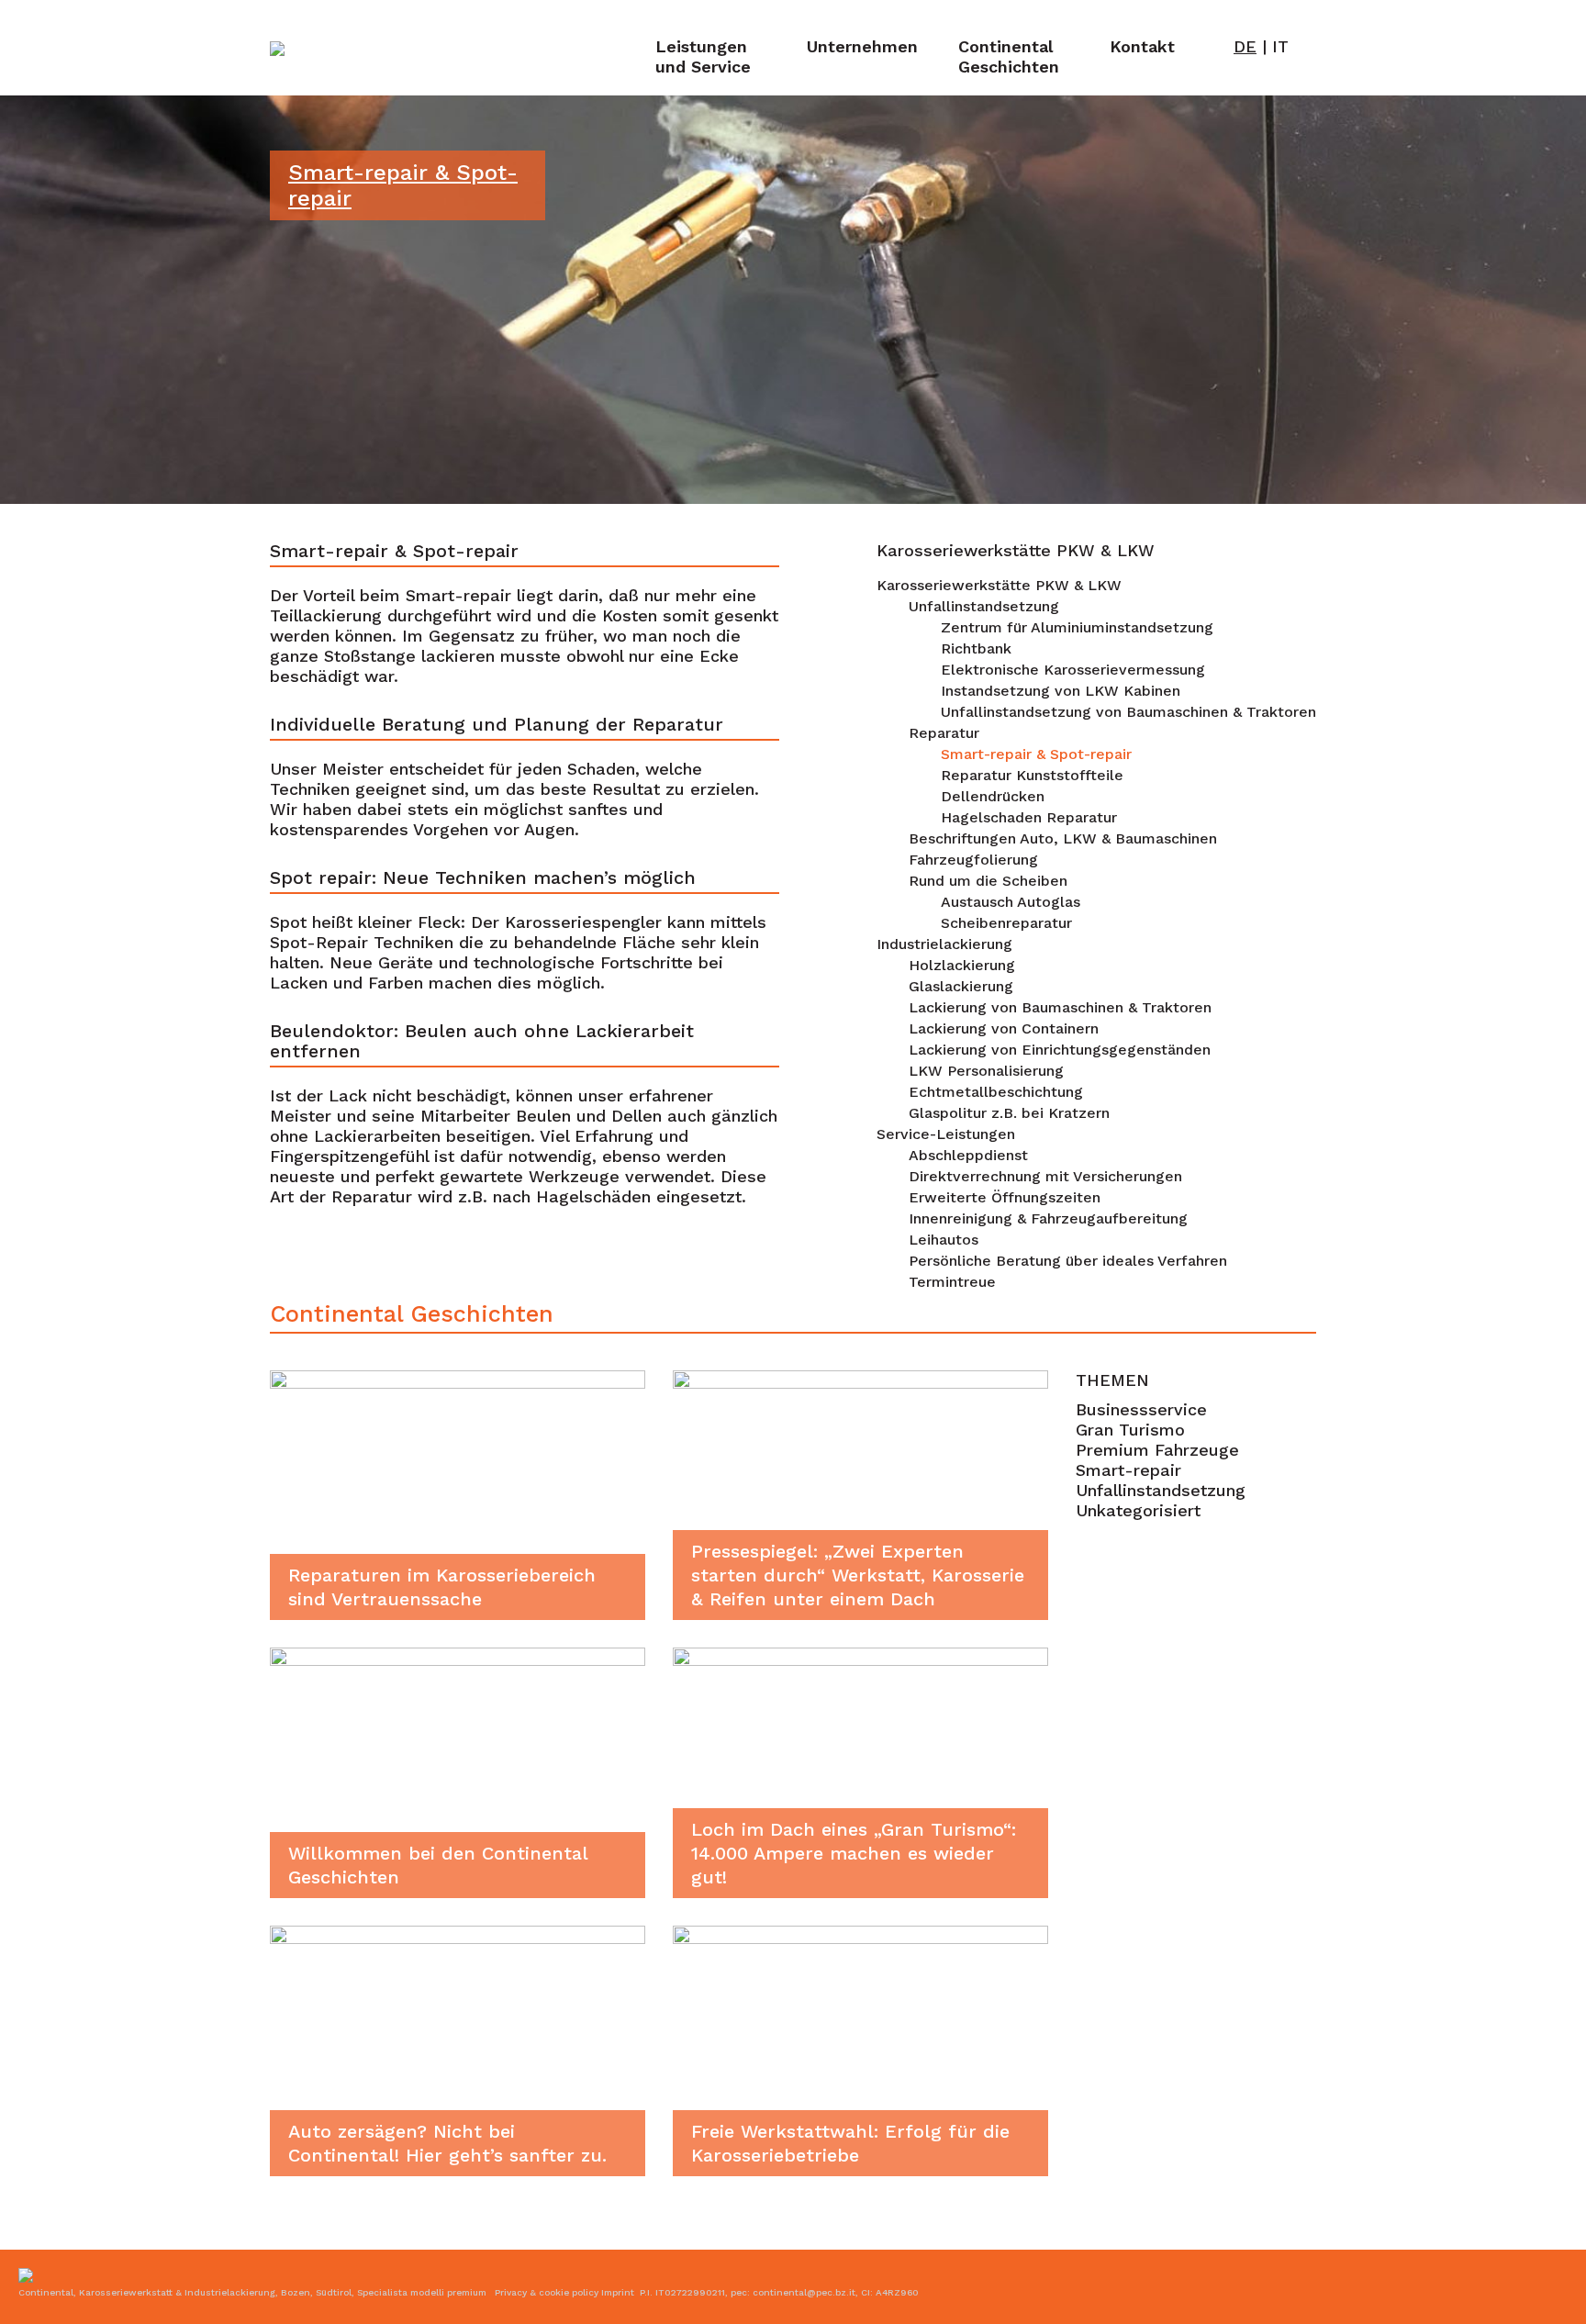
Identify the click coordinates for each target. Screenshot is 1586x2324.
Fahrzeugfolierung (973, 860)
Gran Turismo (1130, 1430)
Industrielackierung (944, 944)
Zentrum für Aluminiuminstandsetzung (1077, 627)
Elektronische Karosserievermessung (1073, 670)
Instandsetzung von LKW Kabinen (1061, 691)
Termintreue (952, 1282)
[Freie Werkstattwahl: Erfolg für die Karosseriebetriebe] (860, 2049)
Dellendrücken (993, 796)
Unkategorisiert (1138, 1510)
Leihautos (944, 1240)
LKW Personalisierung (986, 1071)
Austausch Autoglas (1011, 902)
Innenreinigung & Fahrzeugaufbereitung (1048, 1218)
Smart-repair (1128, 1470)
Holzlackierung (962, 965)
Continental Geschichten (1009, 56)
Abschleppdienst (968, 1155)
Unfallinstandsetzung (984, 606)
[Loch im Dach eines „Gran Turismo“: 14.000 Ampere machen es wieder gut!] (860, 1771)
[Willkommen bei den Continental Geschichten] (458, 1771)
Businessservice (1141, 1409)
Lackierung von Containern (1004, 1028)
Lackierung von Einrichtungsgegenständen (1060, 1050)
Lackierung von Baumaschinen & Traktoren (1060, 1007)
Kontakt (1142, 46)
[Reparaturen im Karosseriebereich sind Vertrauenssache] (458, 1493)
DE (1245, 46)
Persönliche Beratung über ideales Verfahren (1068, 1261)
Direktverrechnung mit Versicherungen (1045, 1176)
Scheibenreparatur (1006, 923)
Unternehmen (862, 46)
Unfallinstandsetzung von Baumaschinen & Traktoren (1128, 712)
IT (1280, 46)
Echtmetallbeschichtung (996, 1092)
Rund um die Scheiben (988, 881)
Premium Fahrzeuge (1157, 1450)
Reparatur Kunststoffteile (1032, 775)
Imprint (618, 2292)
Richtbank (976, 648)
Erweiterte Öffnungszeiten (1005, 1197)
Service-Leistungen (946, 1134)
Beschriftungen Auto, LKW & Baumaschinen (1063, 838)
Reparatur (944, 733)
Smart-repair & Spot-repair (1036, 754)
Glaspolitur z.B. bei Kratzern (1009, 1113)
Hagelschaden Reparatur (1029, 817)
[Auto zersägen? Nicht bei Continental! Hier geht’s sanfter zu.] (458, 2049)
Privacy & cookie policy (547, 2292)
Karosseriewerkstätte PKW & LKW (999, 585)
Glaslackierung (961, 986)
